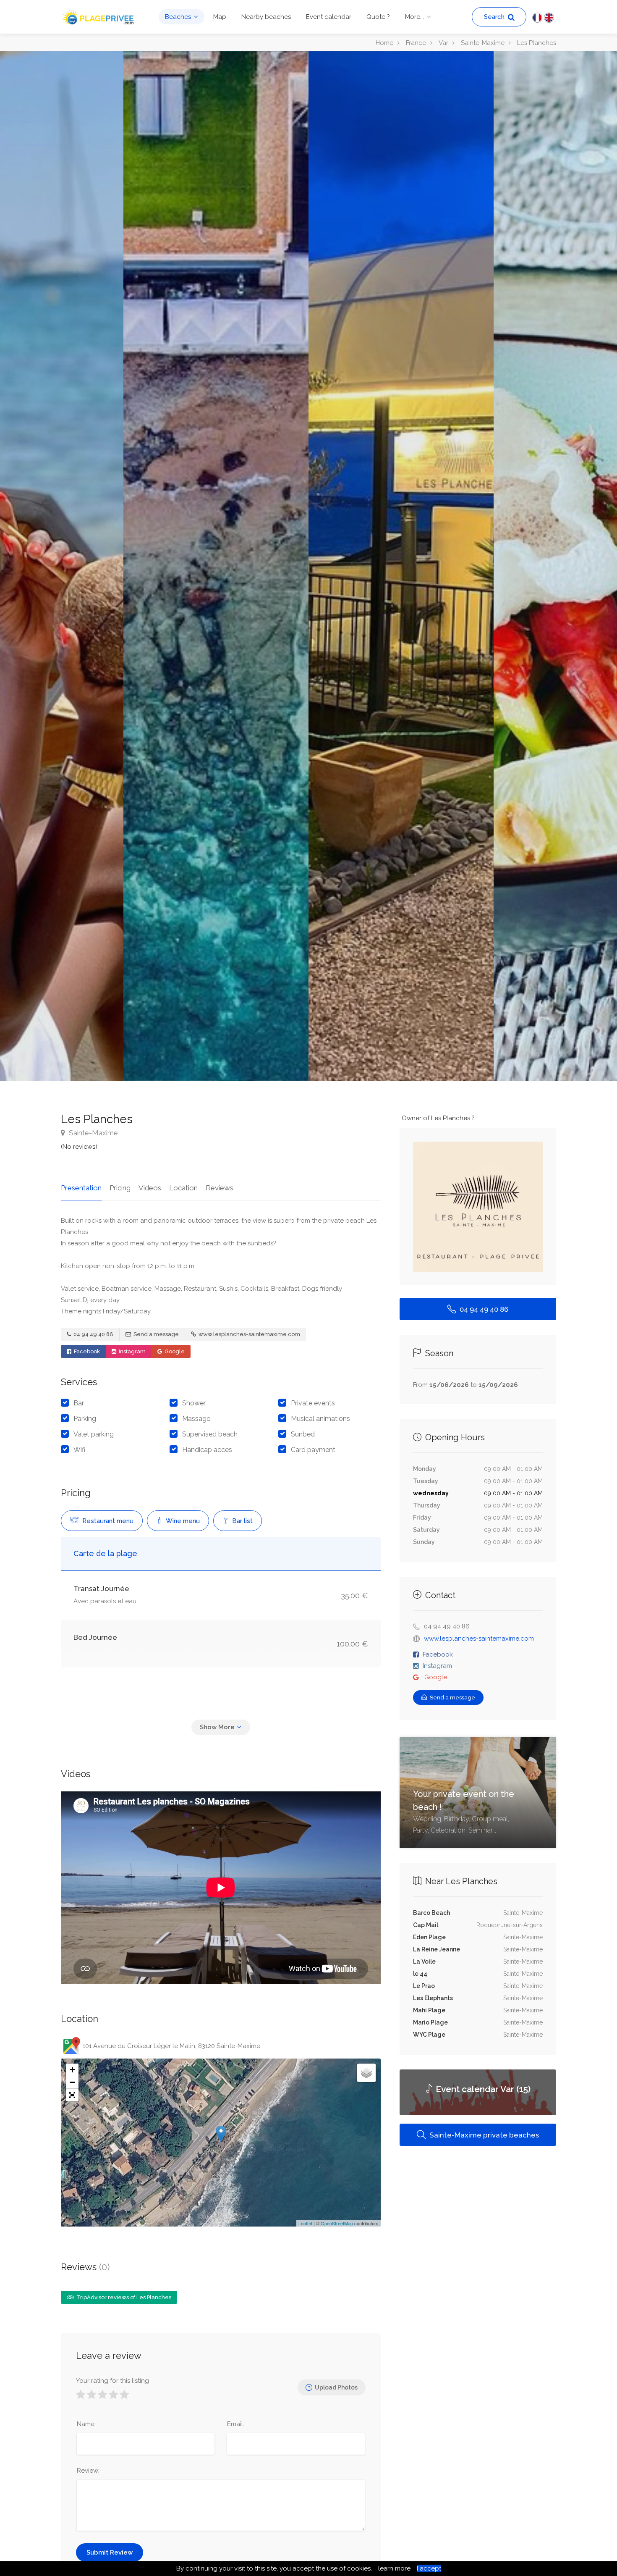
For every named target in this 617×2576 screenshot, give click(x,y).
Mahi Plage (429, 2010)
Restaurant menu (107, 1521)
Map (220, 17)
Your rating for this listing (112, 2381)
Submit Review (110, 2552)
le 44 (420, 1974)
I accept (429, 2568)
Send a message (156, 1334)
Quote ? (378, 17)
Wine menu (182, 1521)
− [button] (72, 2082)
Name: (86, 2424)
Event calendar (329, 17)
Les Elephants (433, 1998)
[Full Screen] (72, 2095)
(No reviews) (79, 1147)
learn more (394, 2568)
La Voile (424, 1962)
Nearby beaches (266, 17)
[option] (401, 566)
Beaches (178, 17)
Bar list (242, 1521)
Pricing (120, 1188)
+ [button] (72, 2070)
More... (414, 17)
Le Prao (424, 1986)
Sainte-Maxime (93, 1133)
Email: (236, 2424)
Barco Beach (431, 1913)
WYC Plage (429, 2035)
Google (174, 1351)
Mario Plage (430, 2022)
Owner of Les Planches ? (438, 1118)
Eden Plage (429, 1937)
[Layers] (366, 2073)
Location (183, 1188)
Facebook (86, 1351)
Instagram (132, 1351)
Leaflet (305, 2223)
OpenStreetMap (337, 2223)
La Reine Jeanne (437, 1949)
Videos (150, 1188)
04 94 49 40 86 (93, 1334)
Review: (88, 2471)
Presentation (81, 1188)
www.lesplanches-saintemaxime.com (249, 1334)
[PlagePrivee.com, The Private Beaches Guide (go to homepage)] (99, 16)
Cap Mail (426, 1925)
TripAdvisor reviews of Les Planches (123, 2297)
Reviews (220, 1188)
